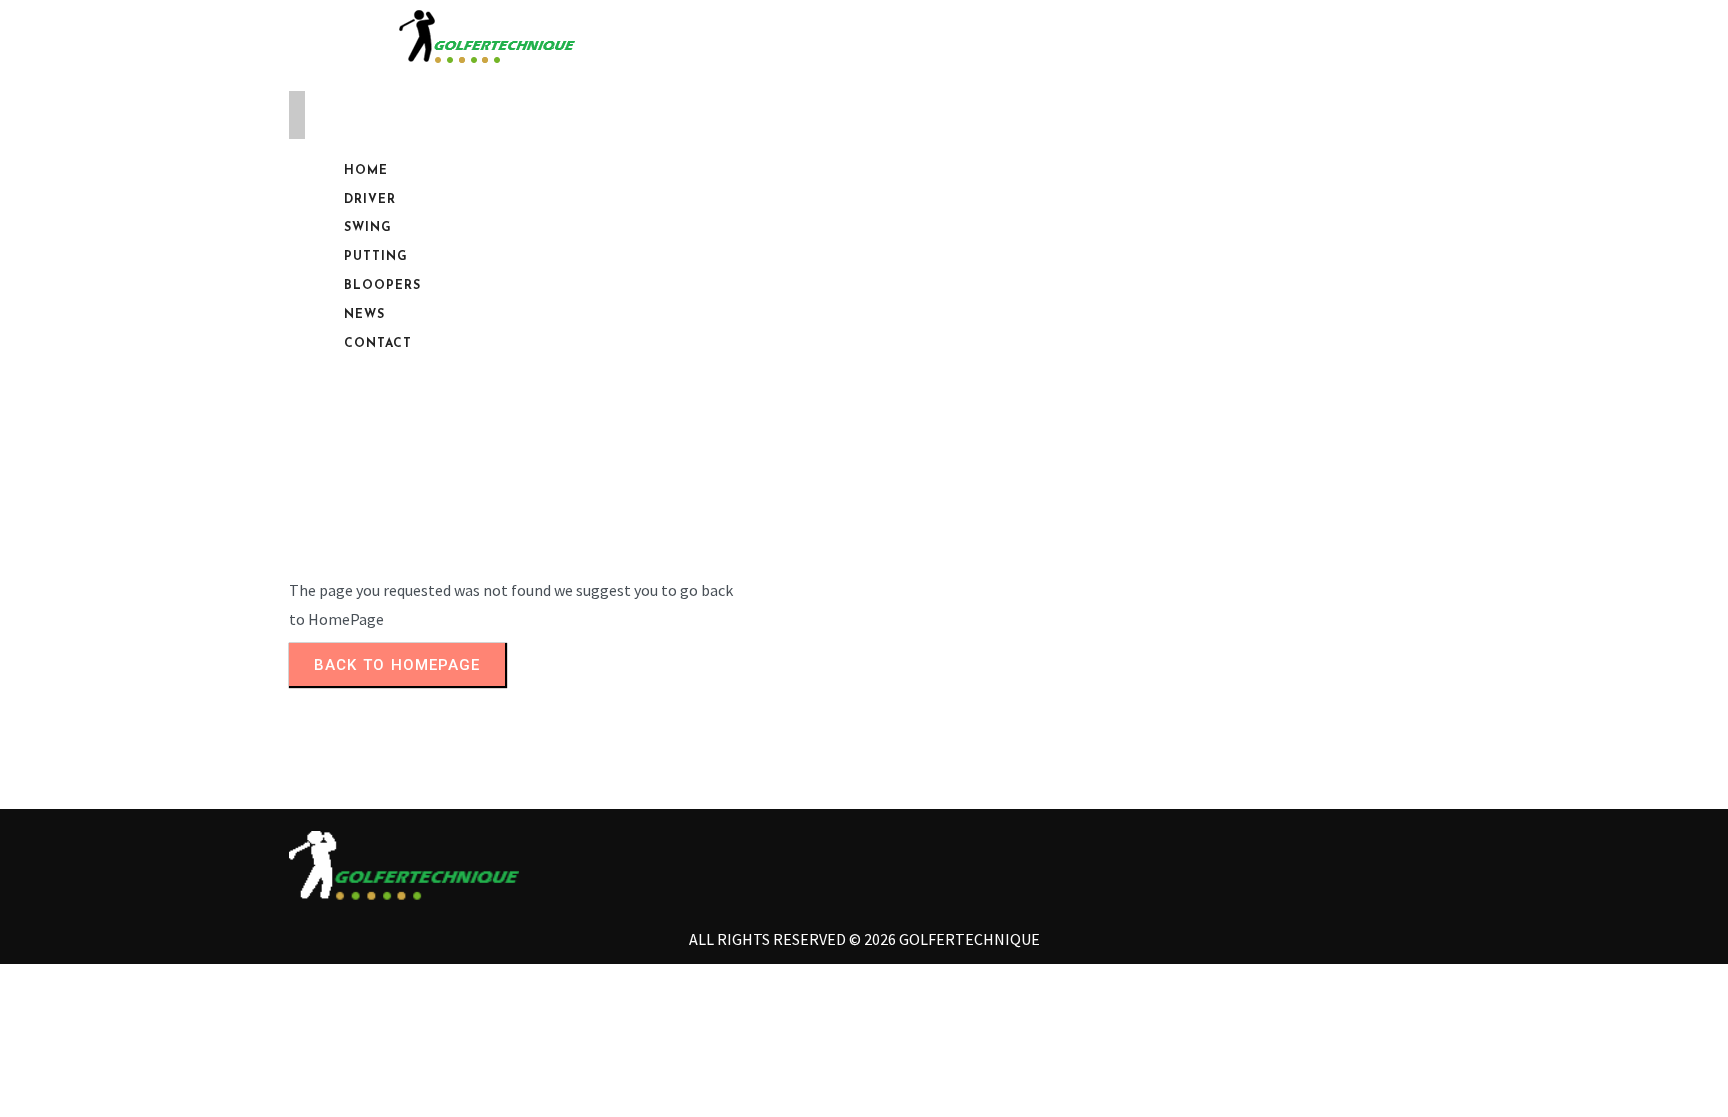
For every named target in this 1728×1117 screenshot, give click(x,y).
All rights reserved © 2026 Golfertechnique (864, 939)
